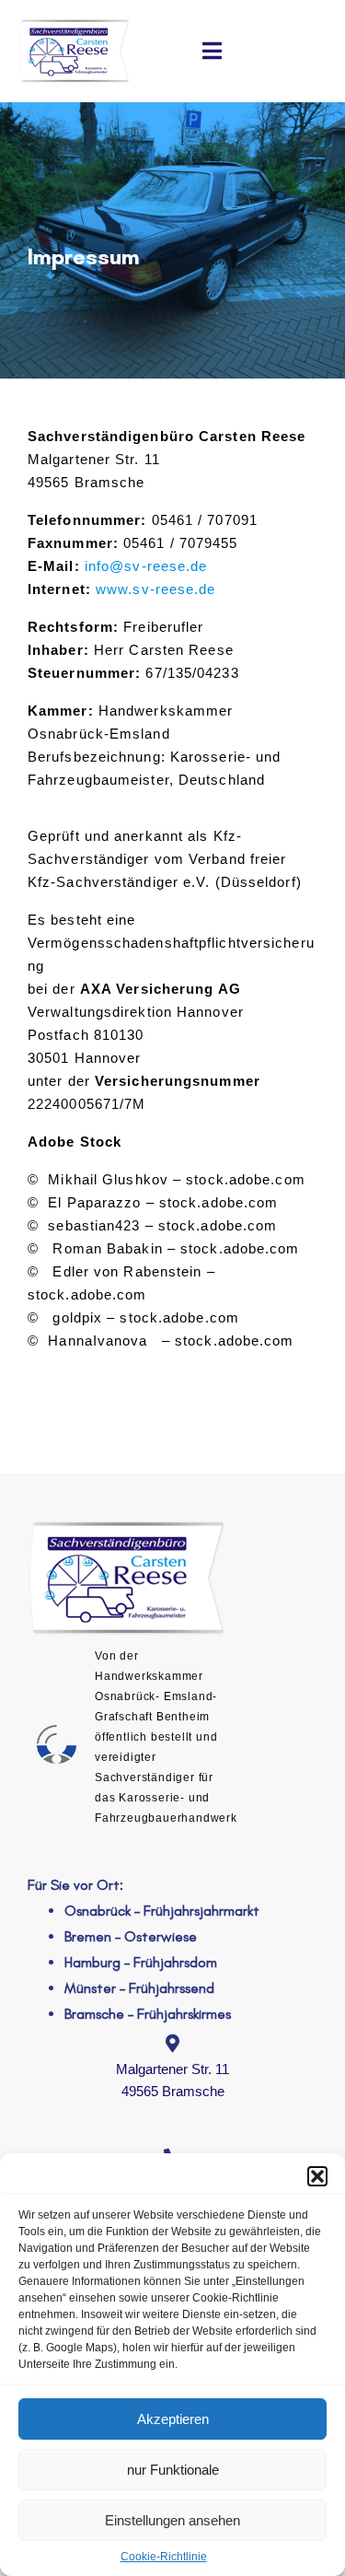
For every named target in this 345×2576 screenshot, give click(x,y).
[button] (317, 2176)
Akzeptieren (173, 2419)
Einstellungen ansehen (172, 2520)
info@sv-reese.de (146, 566)
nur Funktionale (173, 2470)
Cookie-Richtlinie (164, 2557)
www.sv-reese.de (156, 589)
